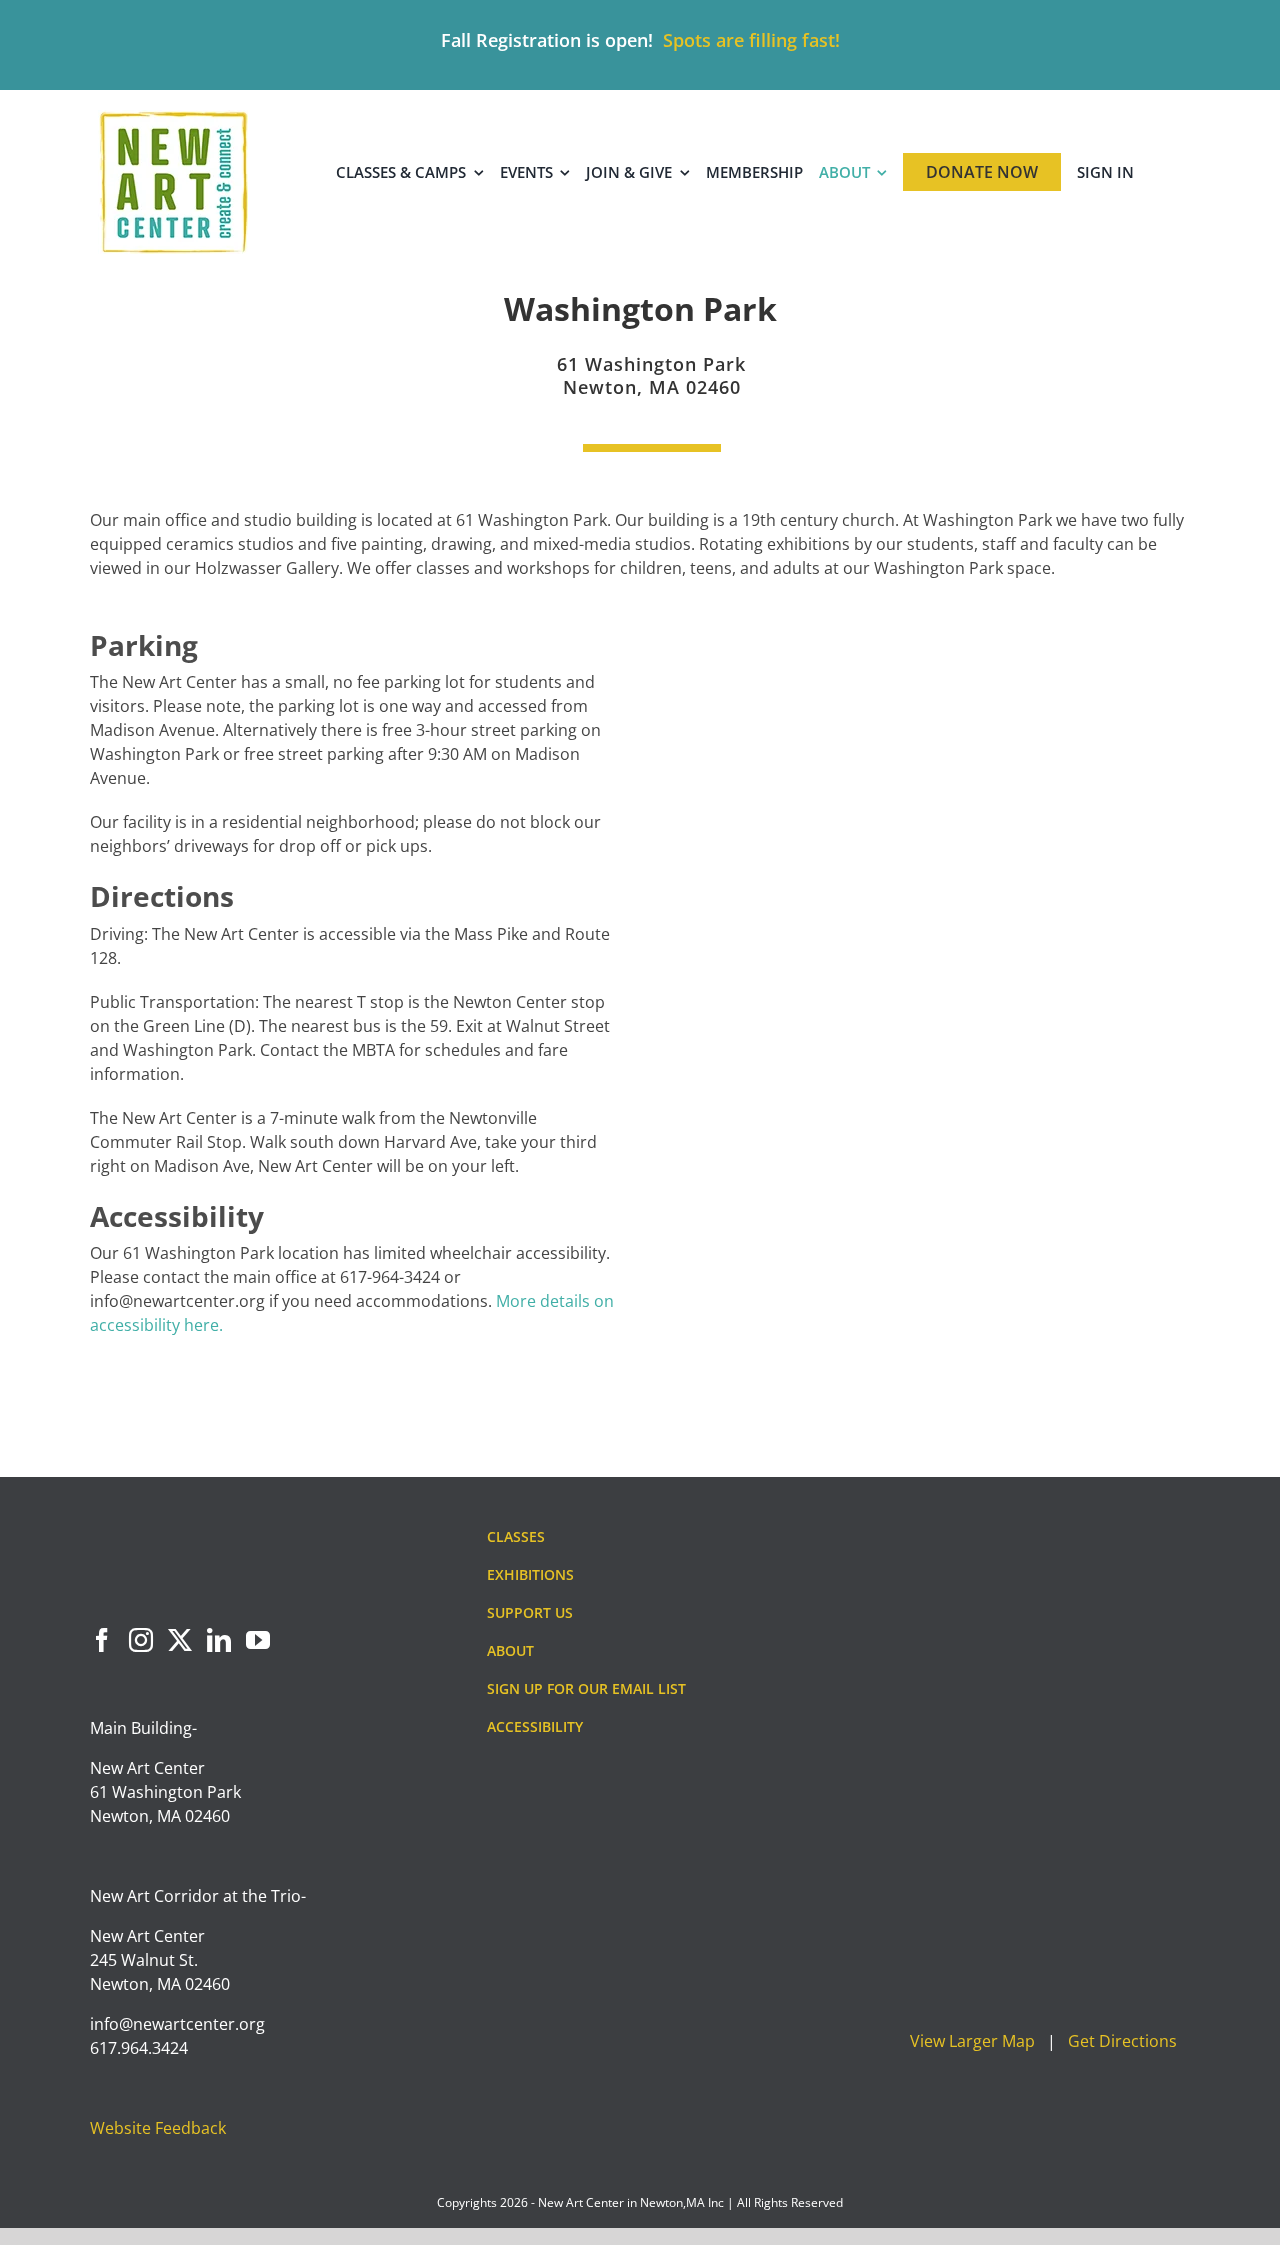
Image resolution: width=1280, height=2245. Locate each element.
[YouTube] (258, 1640)
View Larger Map (972, 2041)
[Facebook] (102, 1640)
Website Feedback (158, 2128)
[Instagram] (141, 1640)
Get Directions (1122, 2041)
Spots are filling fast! (751, 40)
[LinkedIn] (219, 1640)
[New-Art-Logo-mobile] (173, 118)
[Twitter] (180, 1640)
